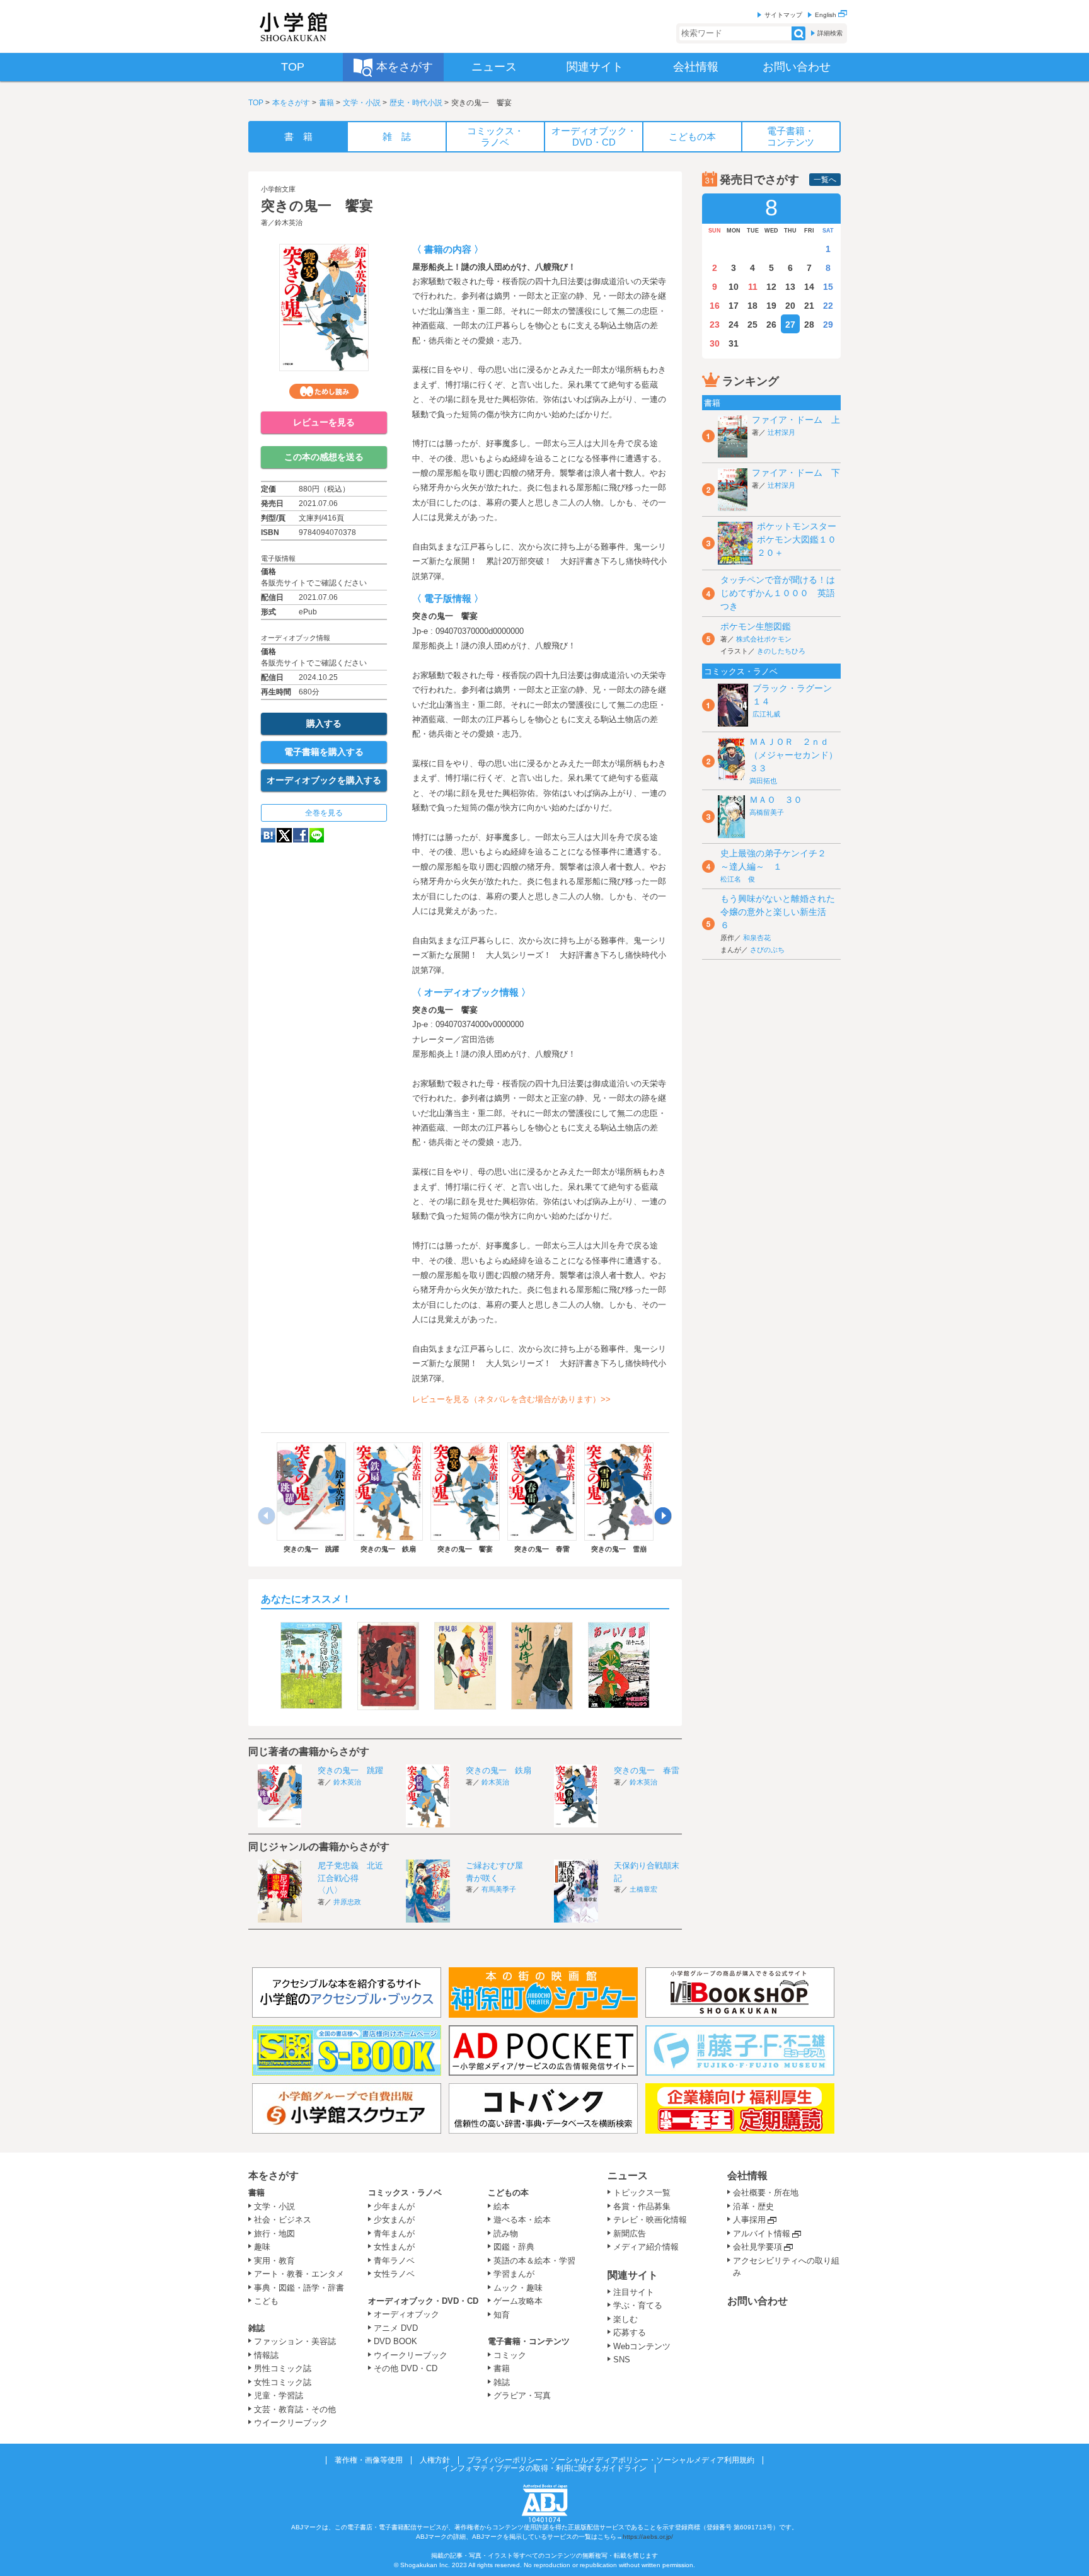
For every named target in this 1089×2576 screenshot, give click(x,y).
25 (752, 325)
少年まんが (394, 2206)
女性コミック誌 (283, 2382)
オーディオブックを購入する (324, 780)
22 (828, 306)
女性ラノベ (394, 2274)
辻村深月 (781, 432)
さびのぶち (767, 950)
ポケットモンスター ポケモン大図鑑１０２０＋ (801, 539)
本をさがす (291, 103)
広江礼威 (766, 714)
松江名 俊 (738, 879)
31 (734, 343)
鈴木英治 (289, 222)
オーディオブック (406, 2314)
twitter (284, 835)
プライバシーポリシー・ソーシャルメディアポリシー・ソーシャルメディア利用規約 (611, 2460)
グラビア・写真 (522, 2395)
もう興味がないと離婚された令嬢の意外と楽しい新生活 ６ (778, 912)
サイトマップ (783, 15)
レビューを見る (324, 422)
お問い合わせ (758, 2301)
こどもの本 (508, 2193)
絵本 (502, 2206)
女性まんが (394, 2247)
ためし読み (324, 391)
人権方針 (435, 2460)
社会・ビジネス (283, 2220)
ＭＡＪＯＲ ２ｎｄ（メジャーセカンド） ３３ (798, 755)
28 (809, 325)
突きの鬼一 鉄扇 (498, 1770)
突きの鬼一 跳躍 (350, 1770)
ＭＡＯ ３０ (776, 800)
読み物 (506, 2234)
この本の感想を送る (324, 457)
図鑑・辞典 (514, 2247)
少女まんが (394, 2220)
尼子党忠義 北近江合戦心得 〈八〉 (350, 1878)
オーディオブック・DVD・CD (423, 2301)
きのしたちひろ (781, 651)
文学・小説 (362, 103)
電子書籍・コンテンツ (529, 2341)
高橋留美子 (767, 812)
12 (771, 287)
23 (715, 325)
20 (790, 306)
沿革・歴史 (753, 2206)
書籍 (326, 103)
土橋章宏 (643, 1889)
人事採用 (749, 2220)
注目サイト (634, 2292)
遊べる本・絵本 (522, 2220)
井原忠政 (347, 1902)
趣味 (262, 2247)
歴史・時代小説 (416, 103)
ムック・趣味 (518, 2288)
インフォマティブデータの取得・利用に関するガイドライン (544, 2468)
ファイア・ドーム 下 (796, 473)
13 (790, 287)
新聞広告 (630, 2234)
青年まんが (394, 2234)
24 (734, 325)
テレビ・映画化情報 (650, 2220)
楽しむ (625, 2319)
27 (790, 325)
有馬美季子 (499, 1889)
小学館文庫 (278, 189)
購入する (324, 723)
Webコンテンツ (642, 2346)
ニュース (628, 2176)
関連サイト (633, 2275)
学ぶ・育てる (638, 2305)
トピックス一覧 (642, 2193)
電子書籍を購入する (324, 752)
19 (771, 306)
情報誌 (266, 2355)
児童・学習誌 (279, 2395)
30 (715, 343)
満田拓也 (763, 781)
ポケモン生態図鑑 (756, 626)
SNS (622, 2360)
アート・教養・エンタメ (299, 2274)
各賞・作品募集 (642, 2206)
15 (828, 287)
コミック (510, 2355)
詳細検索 (830, 33)
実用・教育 (274, 2261)
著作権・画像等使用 (369, 2460)
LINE (317, 835)
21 (809, 306)
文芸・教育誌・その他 (295, 2409)
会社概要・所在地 (766, 2193)
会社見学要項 (758, 2247)
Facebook (301, 835)
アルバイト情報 (762, 2234)
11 (753, 287)
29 (828, 325)
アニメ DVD (396, 2328)
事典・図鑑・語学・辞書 (299, 2288)
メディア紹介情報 (646, 2247)
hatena (268, 835)
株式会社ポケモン (764, 639)
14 (809, 287)
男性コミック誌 (283, 2368)
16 (715, 306)
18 (752, 306)
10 (734, 287)
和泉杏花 (757, 938)
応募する (630, 2332)
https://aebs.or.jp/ (648, 2537)
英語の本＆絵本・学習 (534, 2261)
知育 (502, 2315)
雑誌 (256, 2328)
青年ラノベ (394, 2261)
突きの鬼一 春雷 (647, 1770)
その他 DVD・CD (406, 2368)
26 (771, 325)
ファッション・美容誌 (295, 2341)
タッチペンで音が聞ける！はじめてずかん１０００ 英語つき (778, 593)
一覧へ (825, 180)
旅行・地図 (274, 2234)
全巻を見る (324, 813)
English (827, 15)
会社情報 (747, 2176)
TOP (256, 103)
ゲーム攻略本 (518, 2301)
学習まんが (518, 2274)
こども (266, 2301)
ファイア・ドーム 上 (796, 420)
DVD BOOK (395, 2341)
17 (734, 306)
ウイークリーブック (291, 2423)
